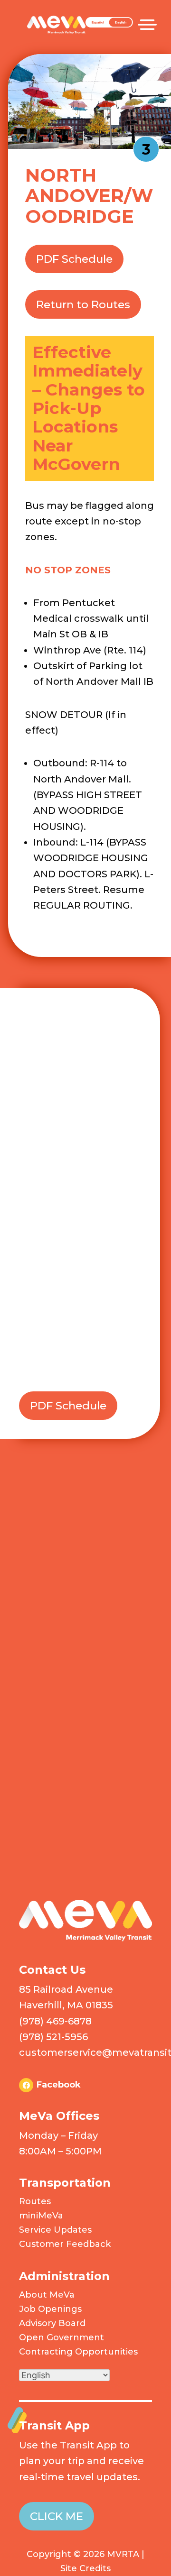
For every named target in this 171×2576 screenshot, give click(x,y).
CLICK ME (57, 2516)
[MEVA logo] (85, 1939)
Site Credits (85, 2568)
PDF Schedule (74, 259)
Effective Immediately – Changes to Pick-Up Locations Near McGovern (89, 408)
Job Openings (50, 2309)
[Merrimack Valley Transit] (56, 18)
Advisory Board (52, 2323)
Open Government (62, 2337)
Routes (35, 2201)
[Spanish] (109, 25)
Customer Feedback (65, 2244)
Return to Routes (83, 304)
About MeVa (47, 2295)
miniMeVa (41, 2216)
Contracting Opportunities (78, 2352)
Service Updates (55, 2230)
